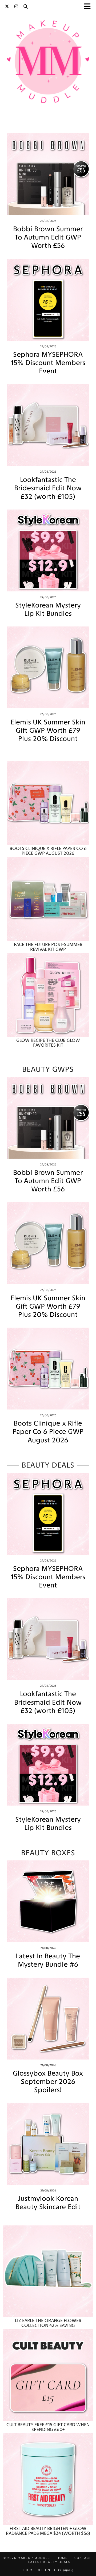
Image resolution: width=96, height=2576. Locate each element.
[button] (89, 7)
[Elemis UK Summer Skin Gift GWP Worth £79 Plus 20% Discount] (48, 667)
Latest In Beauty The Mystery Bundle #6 (48, 1960)
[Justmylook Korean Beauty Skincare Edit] (48, 2144)
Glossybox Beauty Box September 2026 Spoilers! (48, 2082)
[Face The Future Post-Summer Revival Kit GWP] (48, 899)
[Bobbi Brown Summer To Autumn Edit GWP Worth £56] (48, 174)
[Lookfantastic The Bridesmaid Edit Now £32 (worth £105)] (48, 425)
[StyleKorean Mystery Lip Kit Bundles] (48, 550)
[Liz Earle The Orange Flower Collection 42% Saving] (48, 2271)
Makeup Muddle (34, 2558)
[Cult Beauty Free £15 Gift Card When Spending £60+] (48, 2375)
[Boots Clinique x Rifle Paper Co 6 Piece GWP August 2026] (48, 803)
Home (62, 2558)
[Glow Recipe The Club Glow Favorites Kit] (48, 995)
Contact (83, 2558)
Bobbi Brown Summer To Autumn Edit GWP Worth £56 (48, 237)
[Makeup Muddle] (48, 63)
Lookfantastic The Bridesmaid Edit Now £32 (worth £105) (48, 488)
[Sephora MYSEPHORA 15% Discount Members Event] (48, 300)
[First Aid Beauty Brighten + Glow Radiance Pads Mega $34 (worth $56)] (48, 2479)
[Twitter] (7, 7)
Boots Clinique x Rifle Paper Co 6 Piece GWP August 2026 (48, 1432)
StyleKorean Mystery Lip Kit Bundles (48, 609)
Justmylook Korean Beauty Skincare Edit (48, 2203)
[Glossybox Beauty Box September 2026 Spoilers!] (48, 2019)
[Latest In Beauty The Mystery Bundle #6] (48, 1901)
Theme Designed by (48, 2570)
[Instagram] (16, 7)
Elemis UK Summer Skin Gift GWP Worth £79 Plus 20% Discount (48, 730)
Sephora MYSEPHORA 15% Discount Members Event (48, 363)
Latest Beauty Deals (49, 2562)
